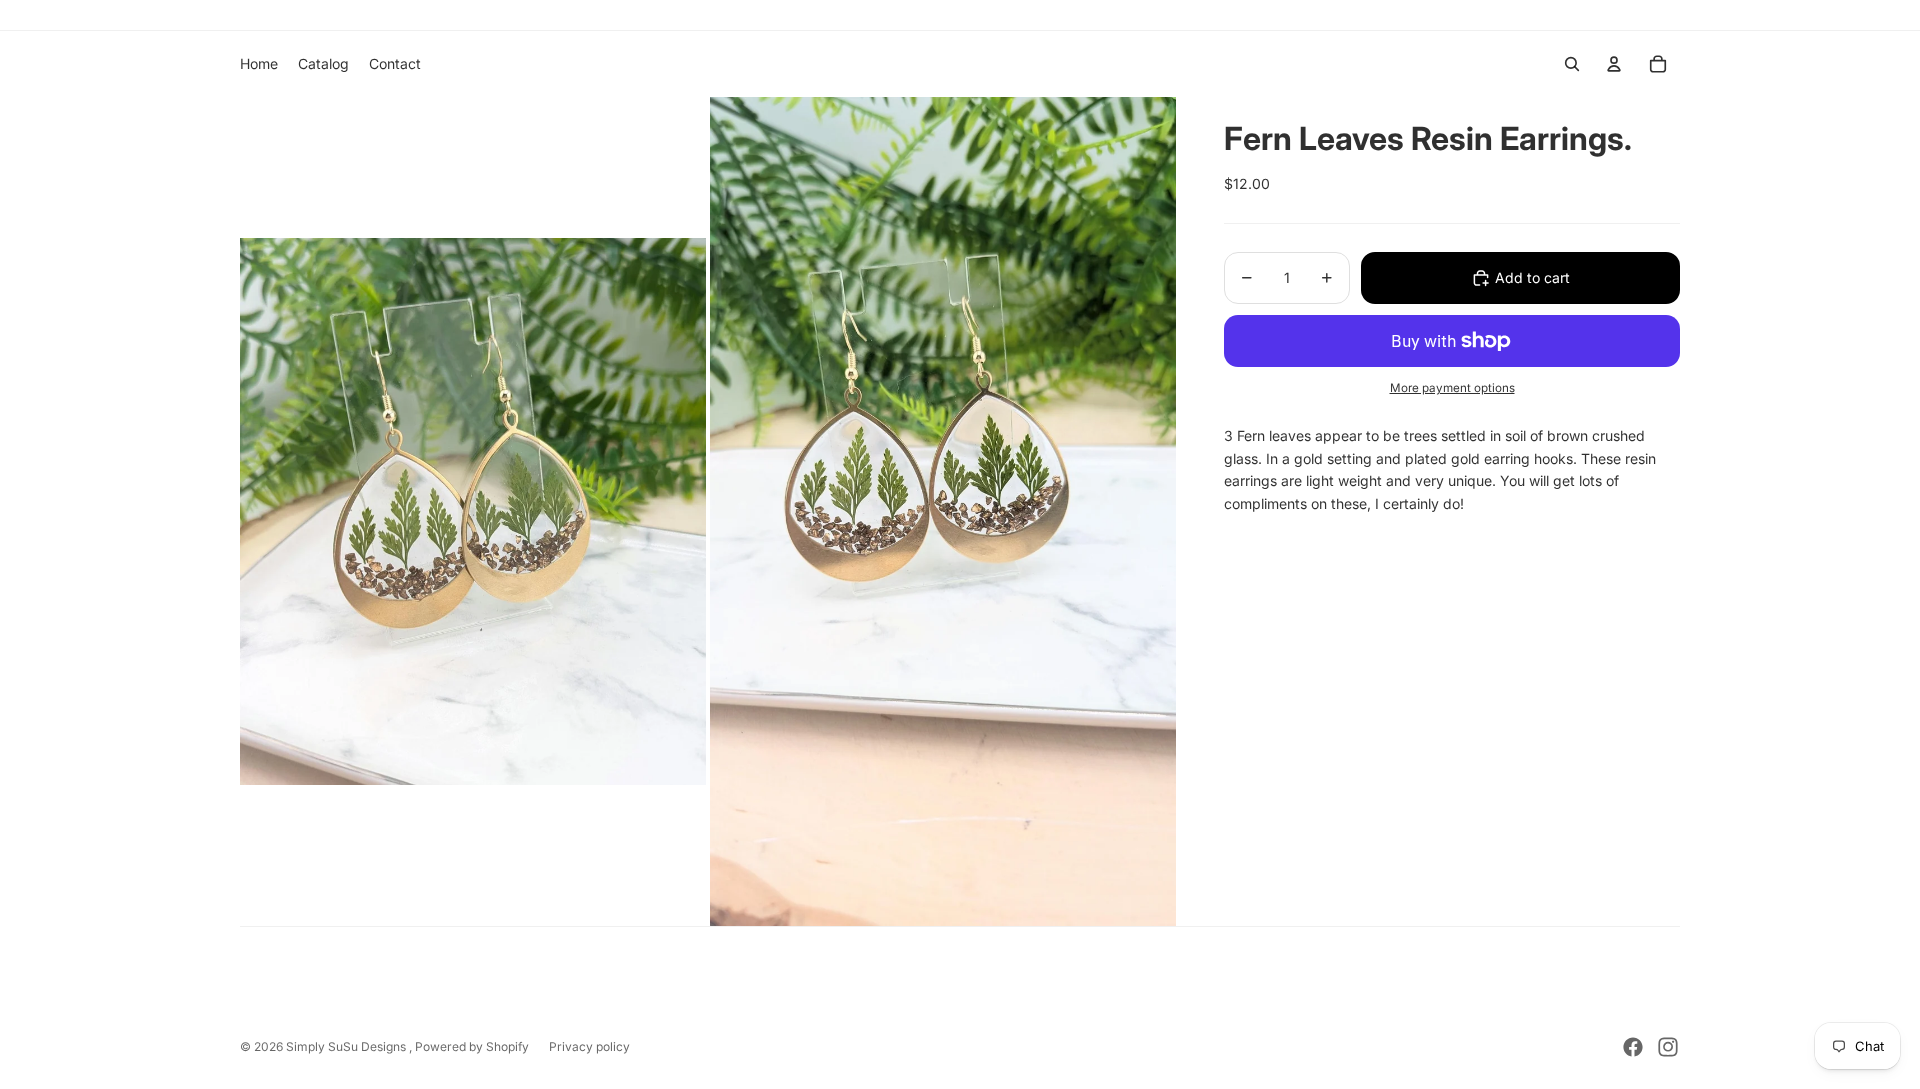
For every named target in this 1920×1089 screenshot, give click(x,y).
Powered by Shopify (472, 1046)
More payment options (1452, 388)
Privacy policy (589, 1046)
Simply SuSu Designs (347, 1046)
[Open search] (1572, 64)
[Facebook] (1633, 1047)
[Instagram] (1668, 1047)
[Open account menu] (1614, 64)
